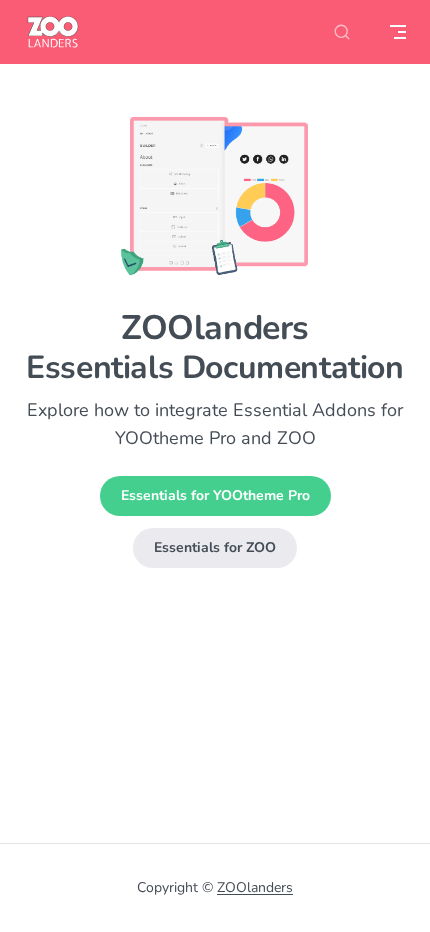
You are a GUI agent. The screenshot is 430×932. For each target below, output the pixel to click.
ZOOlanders (255, 887)
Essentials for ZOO (215, 547)
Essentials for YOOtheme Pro (215, 495)
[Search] (342, 32)
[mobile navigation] (398, 32)
